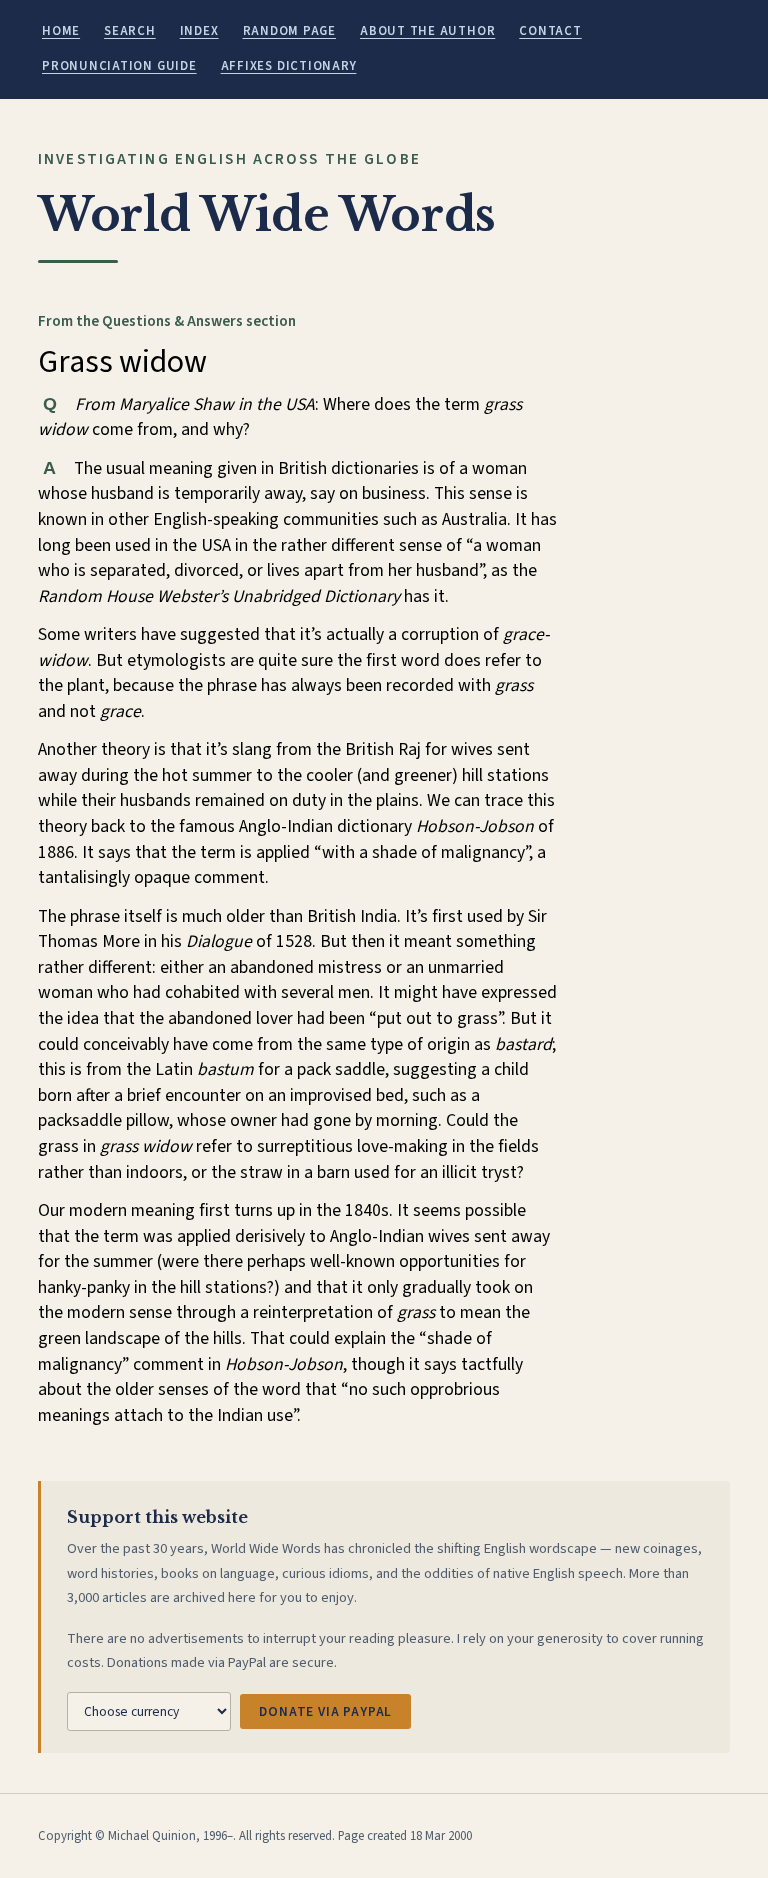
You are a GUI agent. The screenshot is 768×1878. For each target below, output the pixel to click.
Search (130, 31)
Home (61, 31)
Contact (550, 31)
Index (199, 31)
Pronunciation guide (119, 66)
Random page (289, 31)
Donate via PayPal (325, 1711)
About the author (427, 31)
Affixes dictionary (289, 66)
